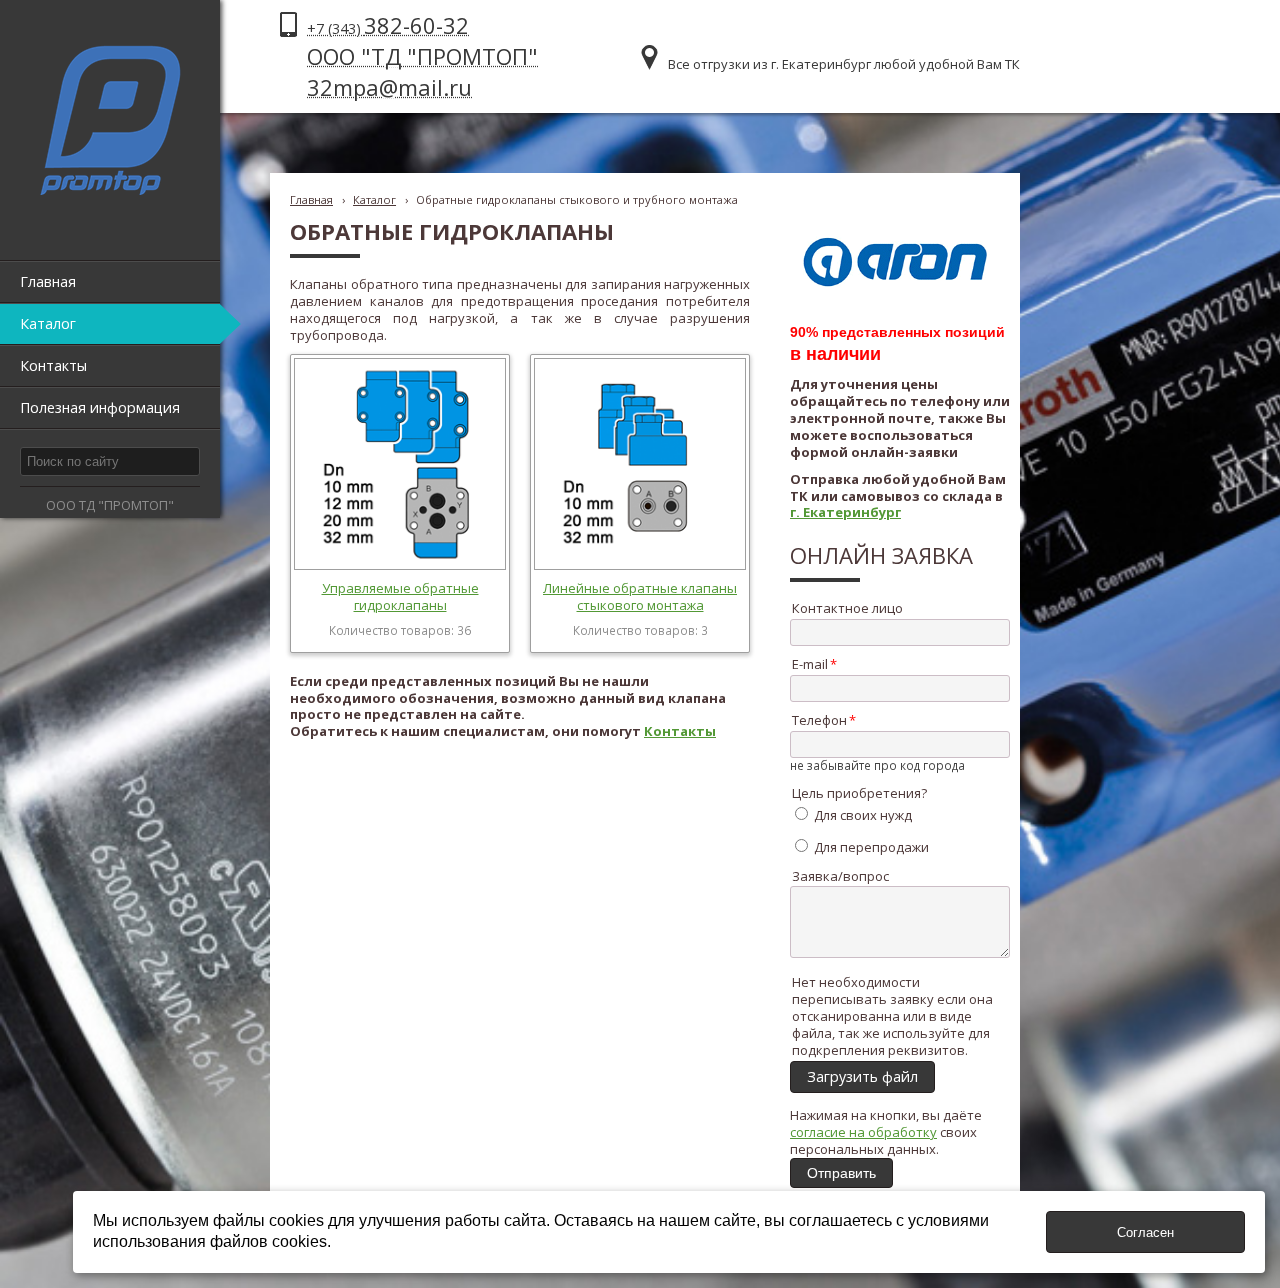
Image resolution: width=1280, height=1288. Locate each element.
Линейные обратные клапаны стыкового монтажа (640, 596)
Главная (311, 199)
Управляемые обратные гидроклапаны (400, 596)
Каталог (374, 199)
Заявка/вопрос (840, 876)
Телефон (819, 720)
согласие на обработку (863, 1132)
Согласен (1145, 1232)
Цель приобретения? (859, 793)
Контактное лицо (847, 608)
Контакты (680, 731)
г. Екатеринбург (845, 512)
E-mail (810, 664)
